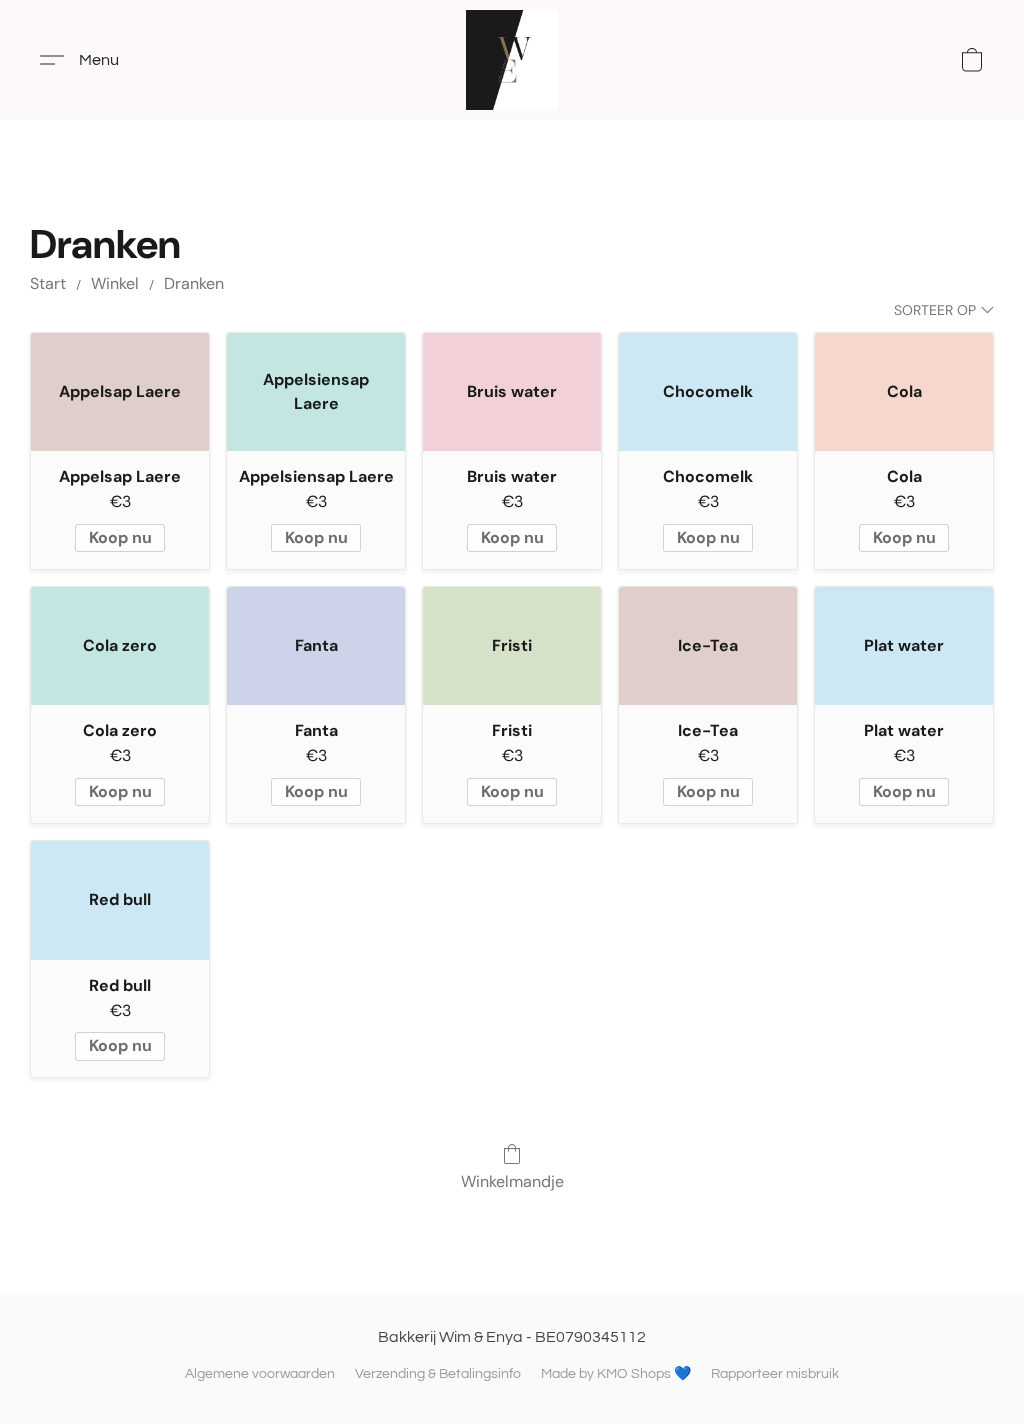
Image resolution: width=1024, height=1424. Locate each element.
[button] (512, 60)
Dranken (194, 283)
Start (48, 283)
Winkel (115, 283)
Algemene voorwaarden (260, 1374)
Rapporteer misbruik (775, 1374)
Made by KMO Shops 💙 (616, 1374)
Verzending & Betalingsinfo (438, 1374)
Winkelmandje (512, 1181)
